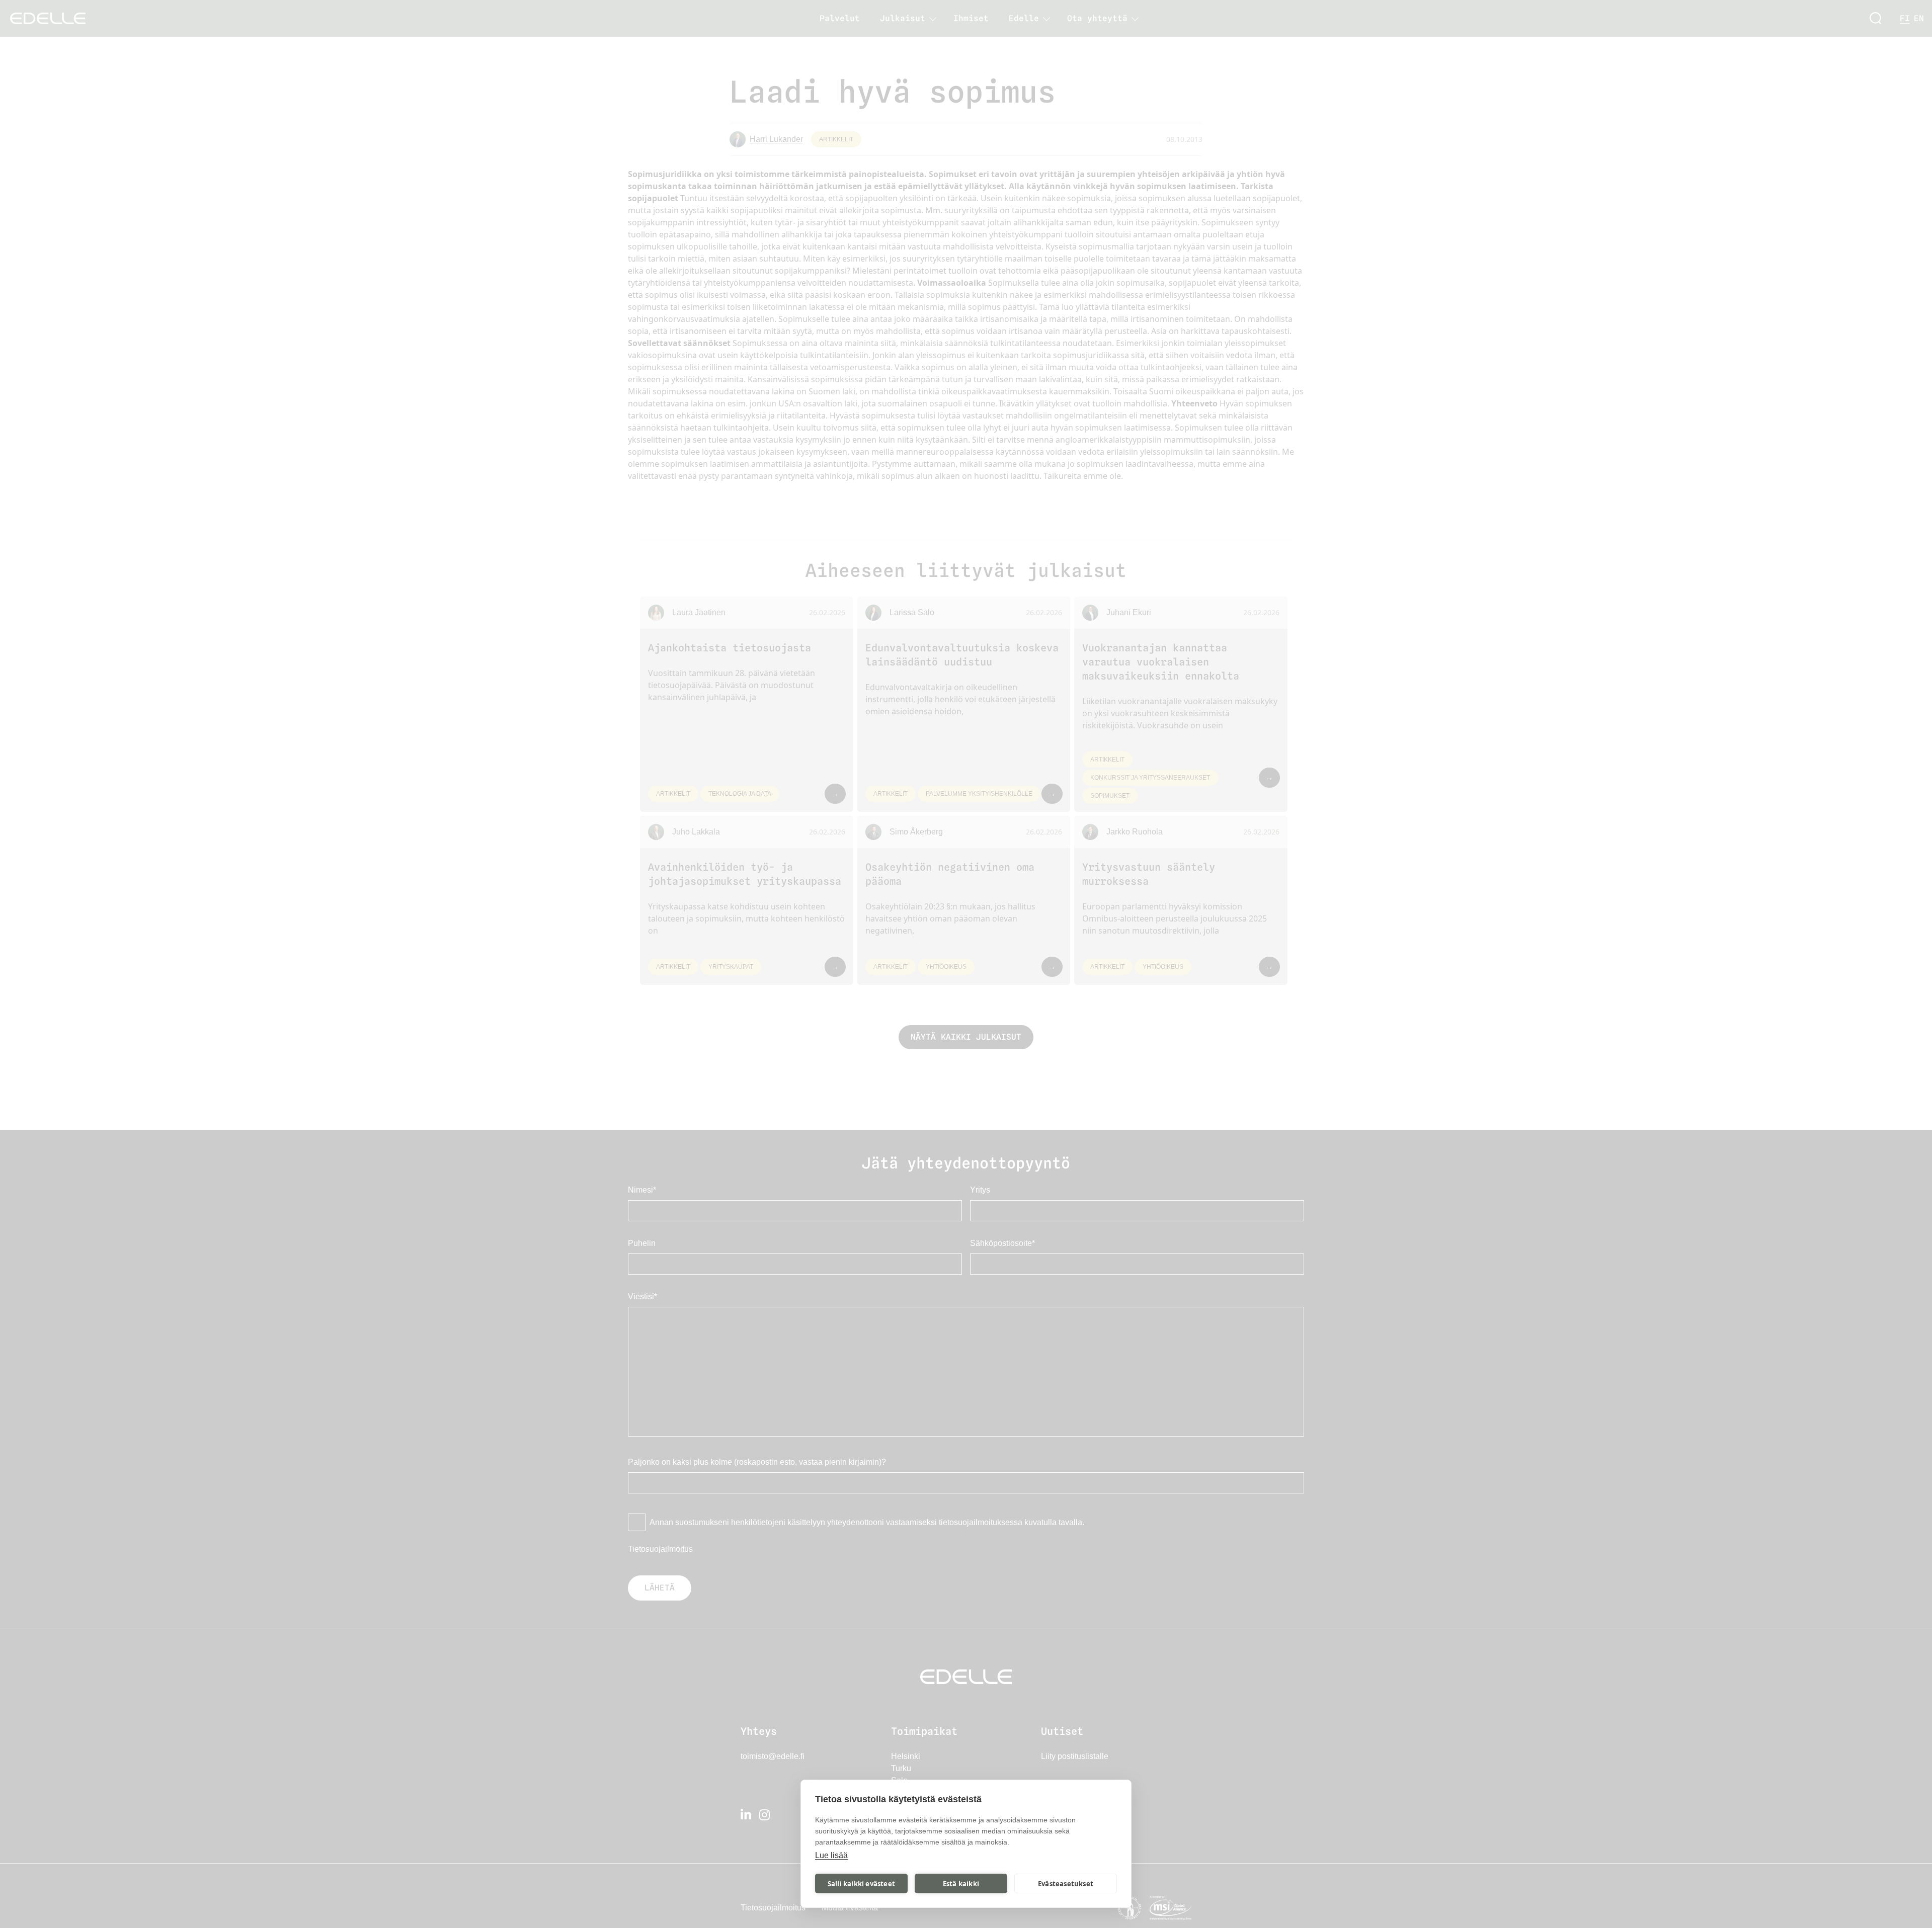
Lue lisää (831, 1855)
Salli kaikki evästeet (861, 1884)
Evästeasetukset (1066, 1884)
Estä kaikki (961, 1884)
